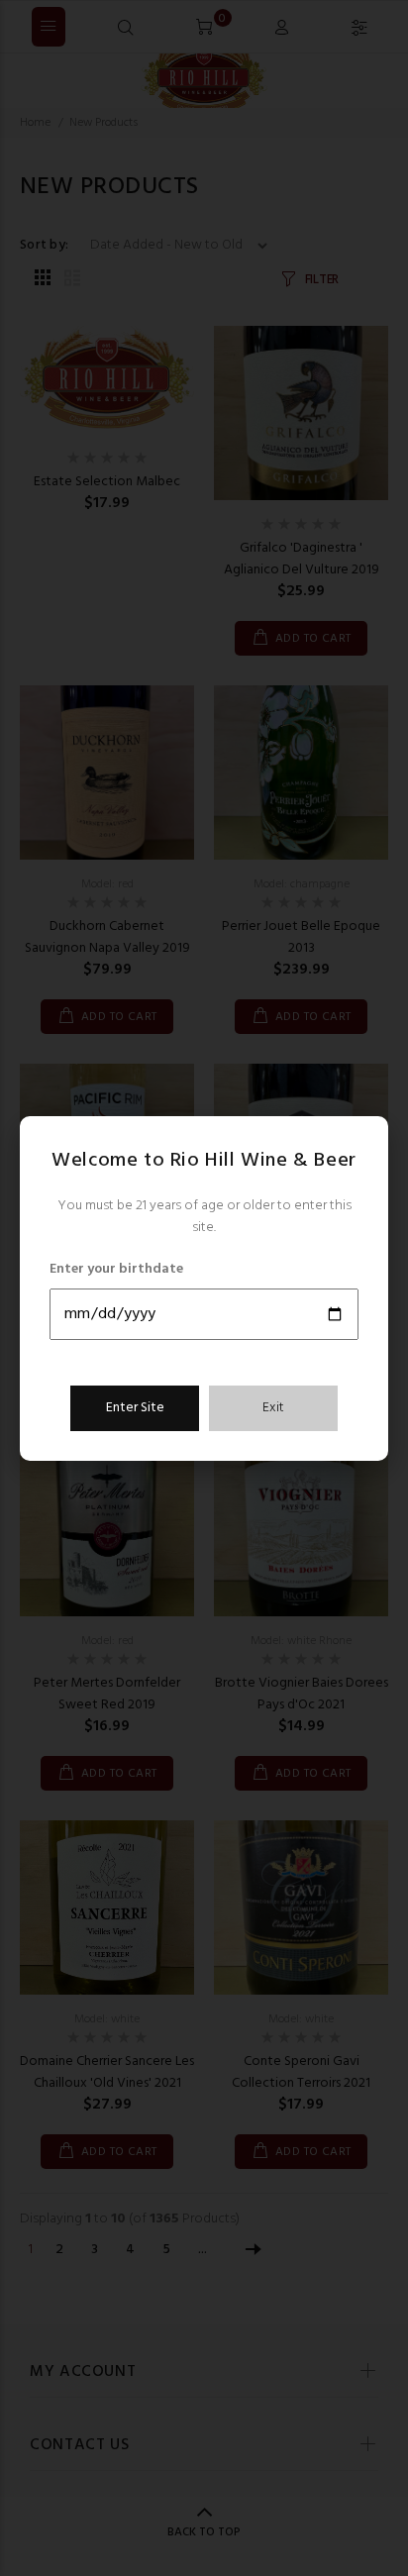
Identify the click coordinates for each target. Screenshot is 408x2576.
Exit (273, 1408)
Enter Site (135, 1408)
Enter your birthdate (116, 1270)
